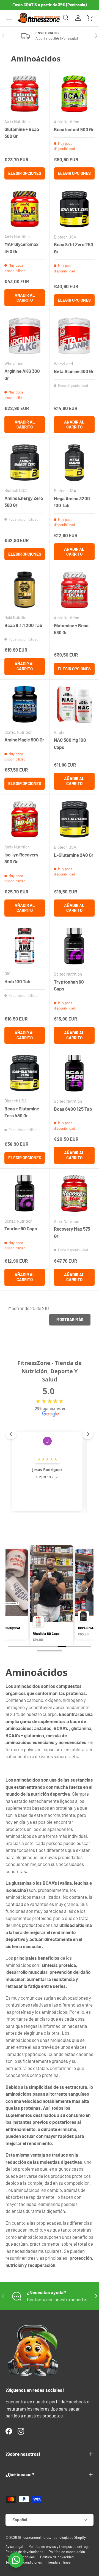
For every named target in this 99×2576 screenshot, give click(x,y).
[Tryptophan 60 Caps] (74, 946)
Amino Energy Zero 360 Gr (24, 502)
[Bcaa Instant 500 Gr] (74, 94)
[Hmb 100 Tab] (25, 946)
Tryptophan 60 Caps (69, 985)
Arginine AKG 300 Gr (22, 374)
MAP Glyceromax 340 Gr (21, 248)
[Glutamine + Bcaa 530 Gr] (74, 590)
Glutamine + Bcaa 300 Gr (22, 133)
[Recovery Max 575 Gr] (74, 1193)
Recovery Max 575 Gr (72, 1232)
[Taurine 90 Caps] (25, 1193)
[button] (90, 18)
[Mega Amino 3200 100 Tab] (74, 463)
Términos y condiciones (24, 2562)
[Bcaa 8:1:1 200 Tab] (25, 590)
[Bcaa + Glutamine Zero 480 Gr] (25, 1073)
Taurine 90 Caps (21, 1228)
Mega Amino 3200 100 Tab (72, 502)
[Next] (87, 1588)
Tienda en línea (59, 2562)
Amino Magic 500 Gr (24, 740)
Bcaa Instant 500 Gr (74, 129)
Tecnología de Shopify (69, 2537)
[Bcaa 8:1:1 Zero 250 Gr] (74, 209)
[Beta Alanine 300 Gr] (74, 336)
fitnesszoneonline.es (34, 2537)
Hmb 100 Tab (17, 981)
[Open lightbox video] (50, 1596)
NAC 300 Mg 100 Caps (70, 743)
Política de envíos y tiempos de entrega (59, 2546)
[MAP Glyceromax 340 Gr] (25, 209)
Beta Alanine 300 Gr (74, 371)
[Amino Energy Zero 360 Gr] (25, 463)
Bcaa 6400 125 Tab (73, 1109)
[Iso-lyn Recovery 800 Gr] (25, 819)
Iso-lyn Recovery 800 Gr (21, 858)
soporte (78, 2299)
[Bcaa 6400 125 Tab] (74, 1073)
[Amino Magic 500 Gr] (25, 704)
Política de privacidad (57, 2557)
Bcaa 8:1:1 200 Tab (23, 625)
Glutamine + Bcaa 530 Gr (71, 629)
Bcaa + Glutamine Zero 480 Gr (22, 1112)
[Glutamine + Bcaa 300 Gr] (25, 94)
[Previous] (12, 1588)
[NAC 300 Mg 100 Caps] (74, 705)
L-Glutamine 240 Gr (74, 855)
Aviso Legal (14, 2546)
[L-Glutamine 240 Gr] (74, 819)
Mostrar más (70, 1319)
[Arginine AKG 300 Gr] (25, 336)
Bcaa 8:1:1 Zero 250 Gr (74, 248)
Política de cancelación (67, 2552)
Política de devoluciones (24, 2552)
